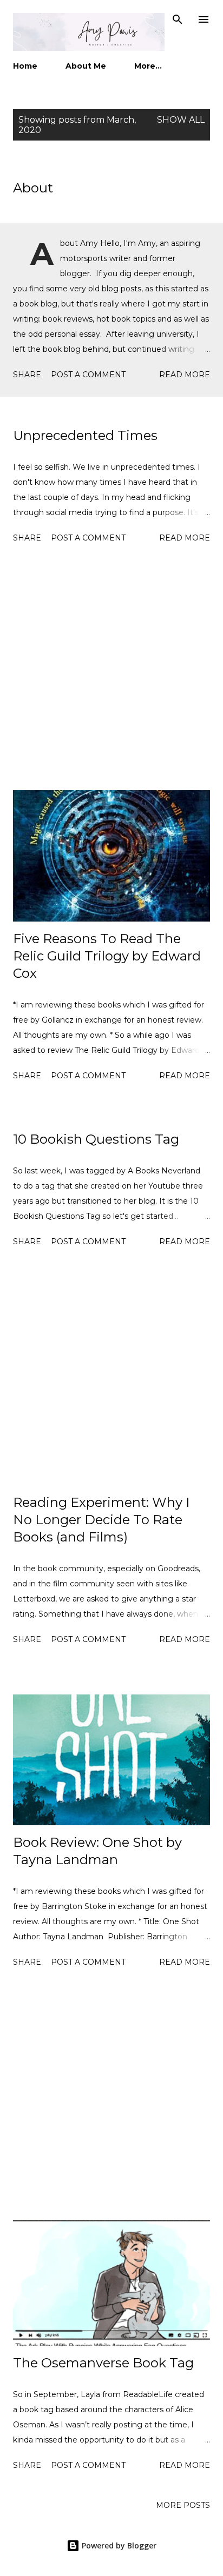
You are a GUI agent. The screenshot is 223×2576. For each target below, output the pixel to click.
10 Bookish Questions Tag (96, 1139)
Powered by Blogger (118, 2545)
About (33, 188)
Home (25, 66)
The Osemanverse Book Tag (103, 2363)
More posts (183, 2505)
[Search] (178, 19)
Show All (181, 120)
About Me (86, 66)
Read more (185, 375)
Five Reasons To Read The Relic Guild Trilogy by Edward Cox (107, 956)
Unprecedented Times (85, 435)
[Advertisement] (111, 669)
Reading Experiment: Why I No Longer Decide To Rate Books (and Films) (101, 1520)
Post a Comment (88, 375)
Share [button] (27, 375)
